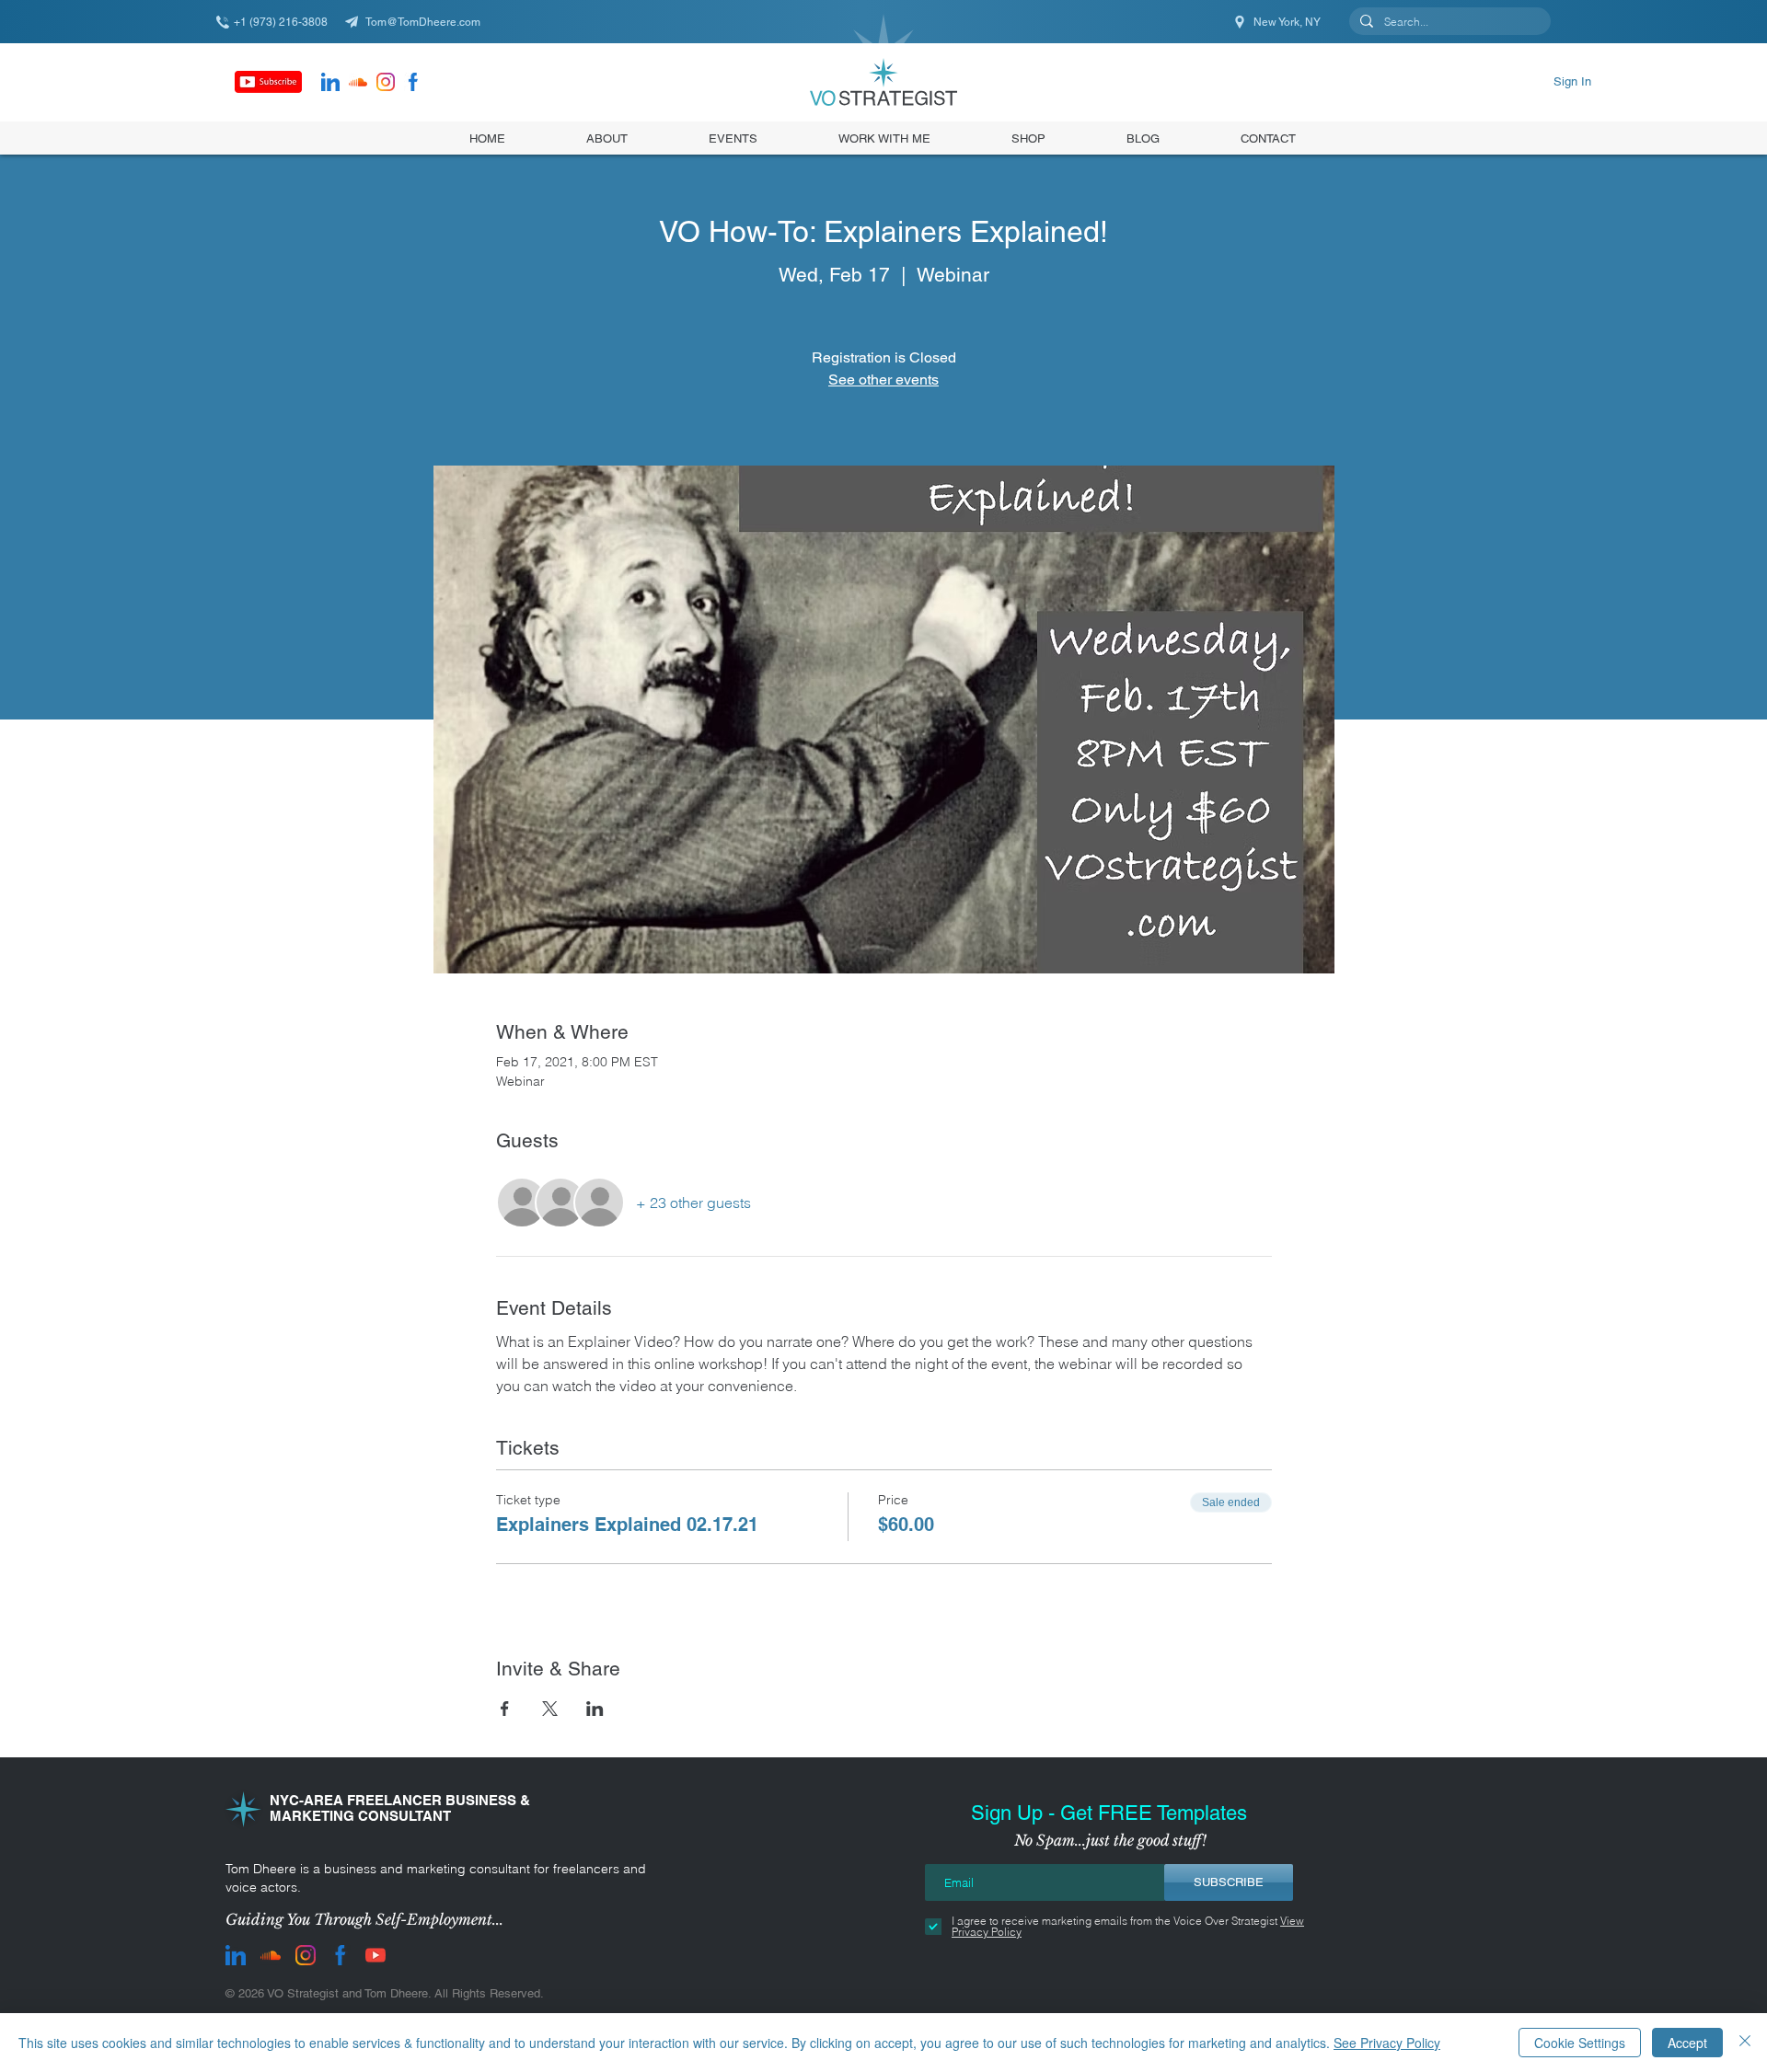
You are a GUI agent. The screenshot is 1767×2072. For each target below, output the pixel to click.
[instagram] (386, 82)
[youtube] (375, 1955)
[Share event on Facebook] (505, 1709)
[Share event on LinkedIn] (595, 1709)
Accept (1687, 2043)
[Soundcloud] (358, 82)
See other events (883, 380)
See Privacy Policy (1387, 2043)
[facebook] (413, 82)
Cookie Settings (1580, 2043)
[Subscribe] (268, 82)
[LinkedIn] (330, 82)
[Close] (1745, 2043)
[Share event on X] (550, 1709)
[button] (1028, 138)
